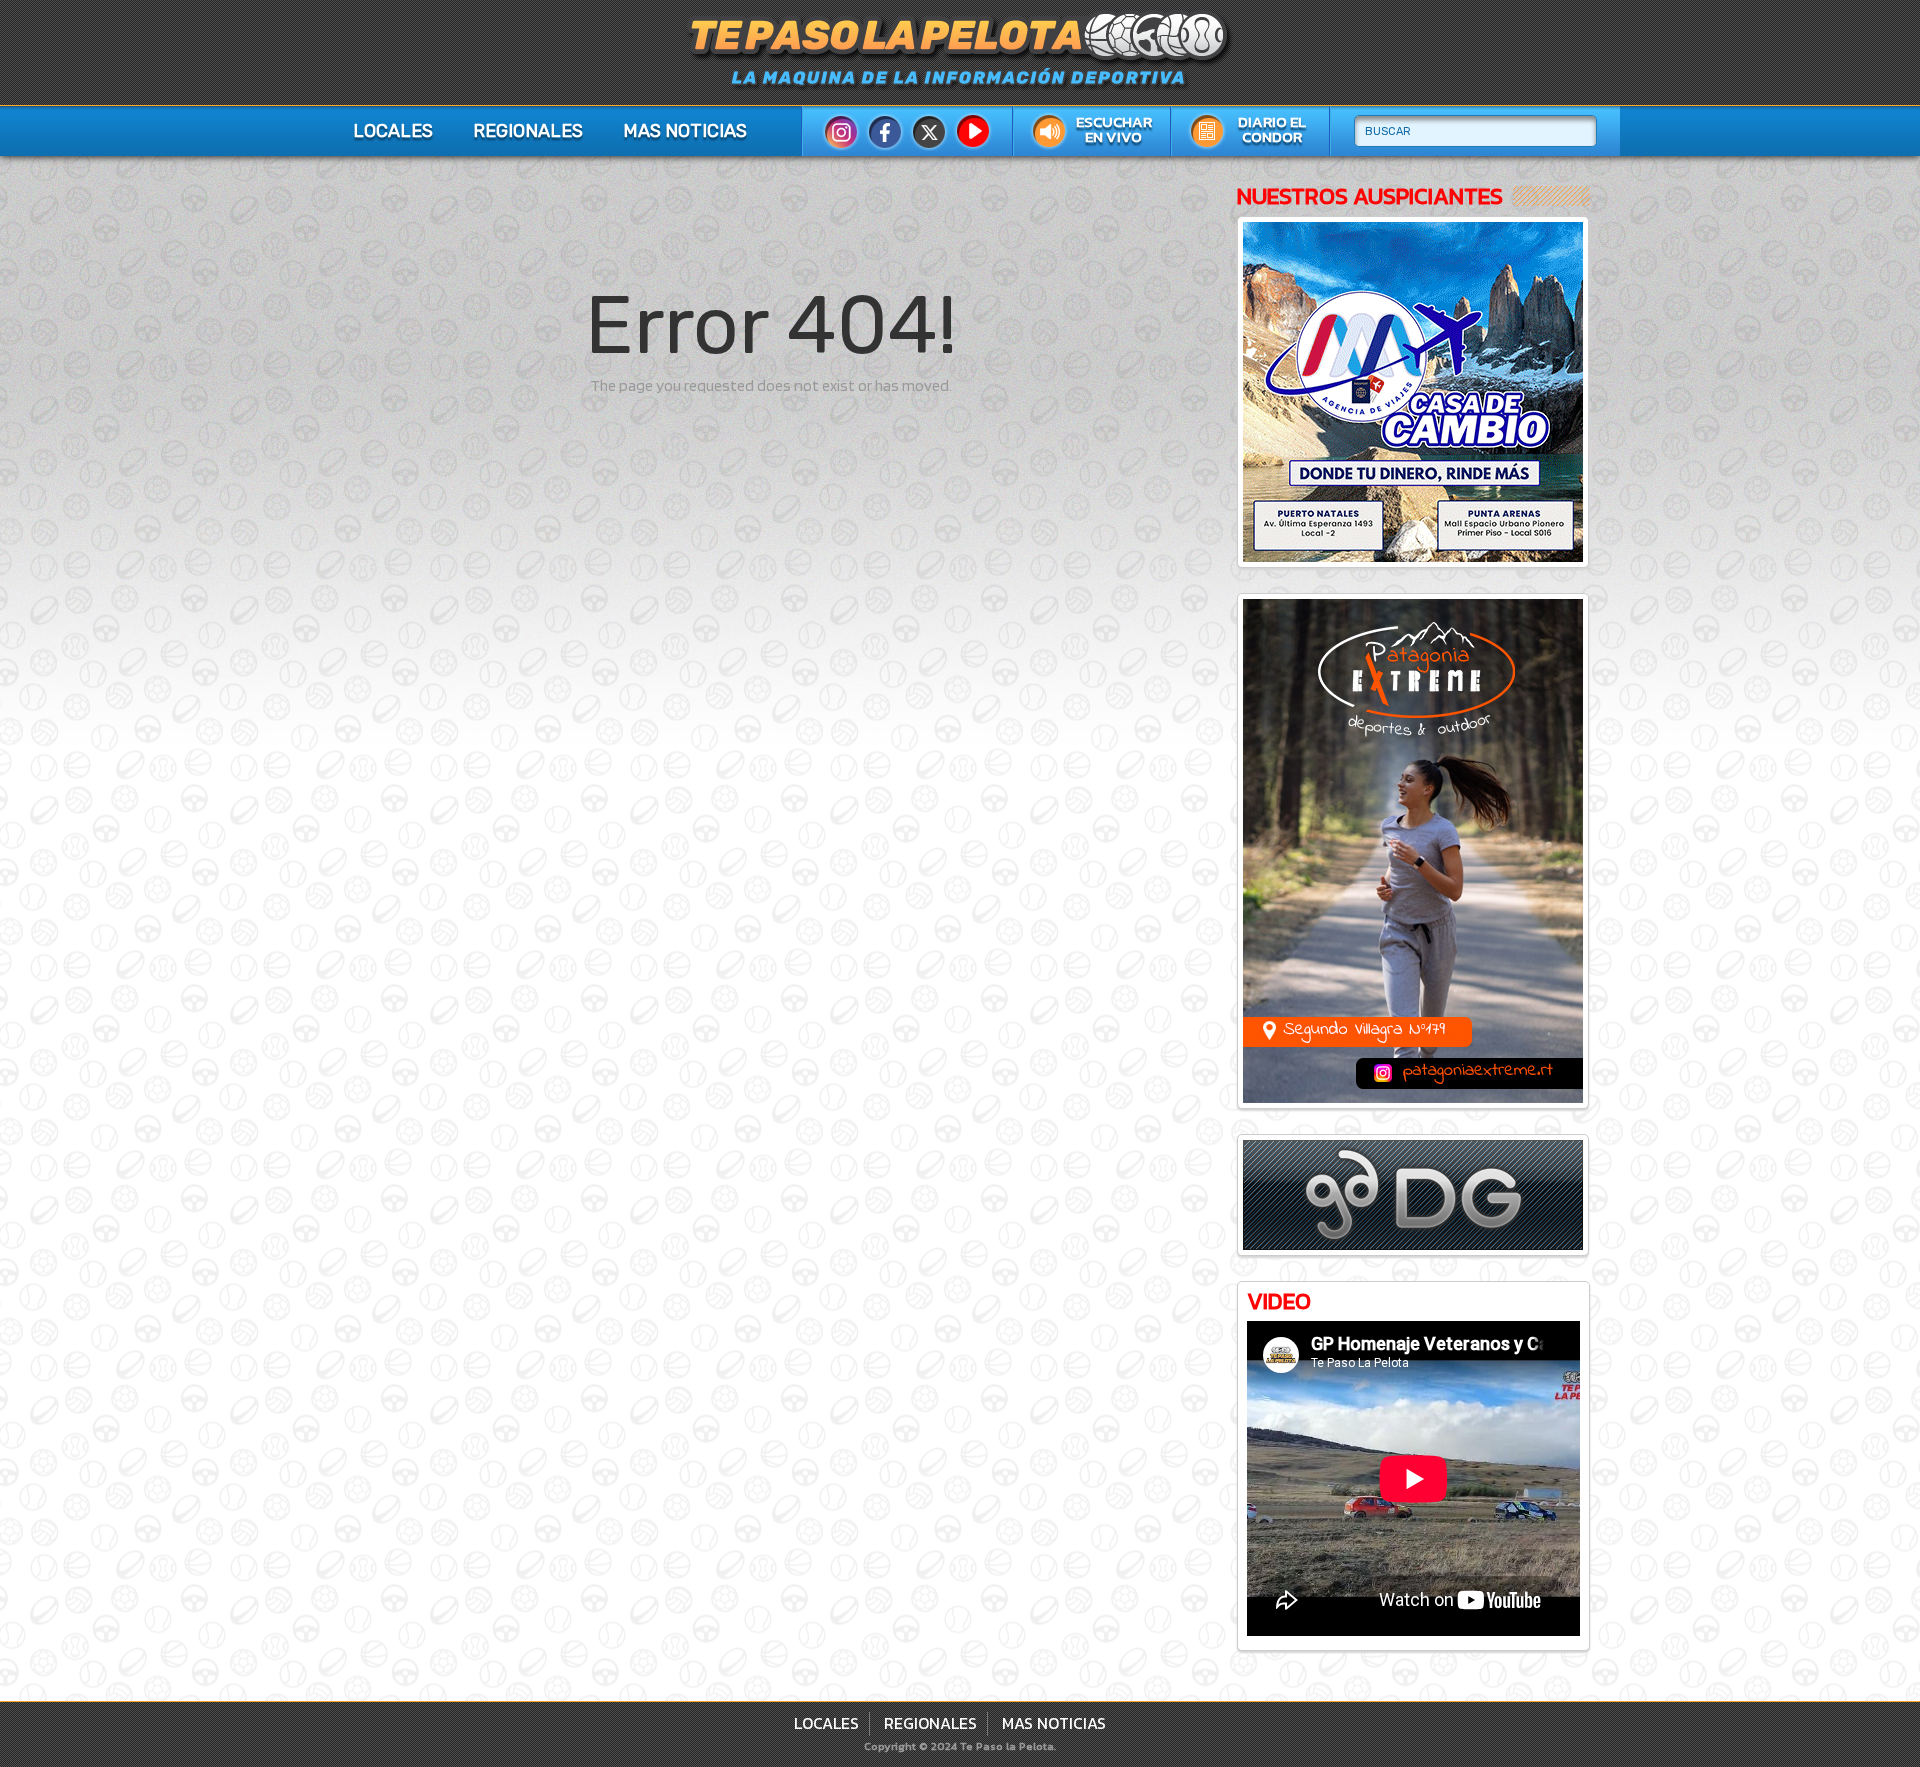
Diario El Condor (1272, 129)
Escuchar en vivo (1114, 129)
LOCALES (393, 131)
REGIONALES (528, 131)
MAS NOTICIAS (685, 131)
